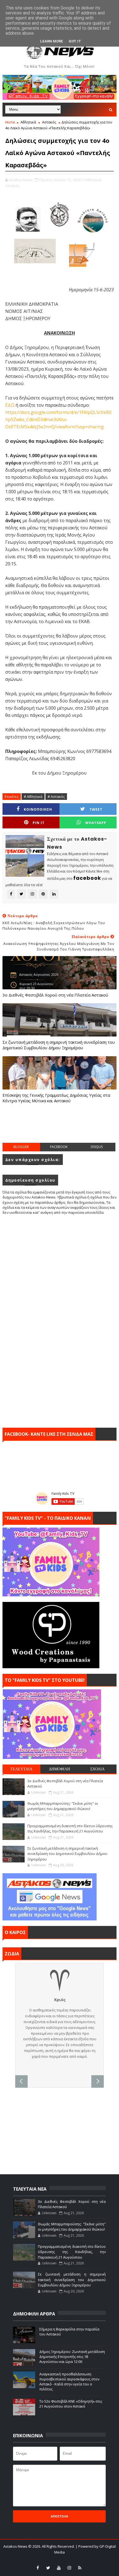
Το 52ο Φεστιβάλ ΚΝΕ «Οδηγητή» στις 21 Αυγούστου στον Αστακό (71, 2404)
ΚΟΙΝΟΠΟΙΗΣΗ (38, 809)
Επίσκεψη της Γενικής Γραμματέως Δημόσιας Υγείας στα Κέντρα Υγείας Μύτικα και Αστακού (56, 1098)
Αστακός (49, 122)
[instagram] (69, 2568)
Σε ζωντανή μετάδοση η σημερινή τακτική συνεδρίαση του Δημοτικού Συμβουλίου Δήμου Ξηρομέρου (59, 1045)
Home (10, 122)
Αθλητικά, (94, 180)
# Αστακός (56, 797)
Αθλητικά (28, 122)
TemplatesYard (45, 2559)
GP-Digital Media (101, 2559)
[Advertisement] (61, 1129)
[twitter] (48, 2568)
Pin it (39, 823)
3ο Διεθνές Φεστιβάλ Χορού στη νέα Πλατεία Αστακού (55, 995)
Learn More (52, 41)
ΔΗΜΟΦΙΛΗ (59, 1769)
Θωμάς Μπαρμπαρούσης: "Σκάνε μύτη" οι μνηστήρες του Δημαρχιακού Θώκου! (63, 1806)
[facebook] (38, 2568)
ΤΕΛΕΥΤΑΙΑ (21, 1769)
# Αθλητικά (33, 797)
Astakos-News (16, 2546)
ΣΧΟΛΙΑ (97, 1769)
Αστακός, (13, 186)
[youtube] (59, 2568)
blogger (21, 1147)
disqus (97, 1147)
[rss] (80, 2568)
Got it (75, 41)
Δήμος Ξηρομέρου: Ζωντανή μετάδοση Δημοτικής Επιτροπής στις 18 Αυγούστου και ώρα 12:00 (72, 2357)
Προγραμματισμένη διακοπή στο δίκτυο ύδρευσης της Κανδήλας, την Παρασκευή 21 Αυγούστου (70, 1829)
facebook (59, 1147)
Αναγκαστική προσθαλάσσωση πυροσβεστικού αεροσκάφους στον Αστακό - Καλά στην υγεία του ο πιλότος (69, 2382)
